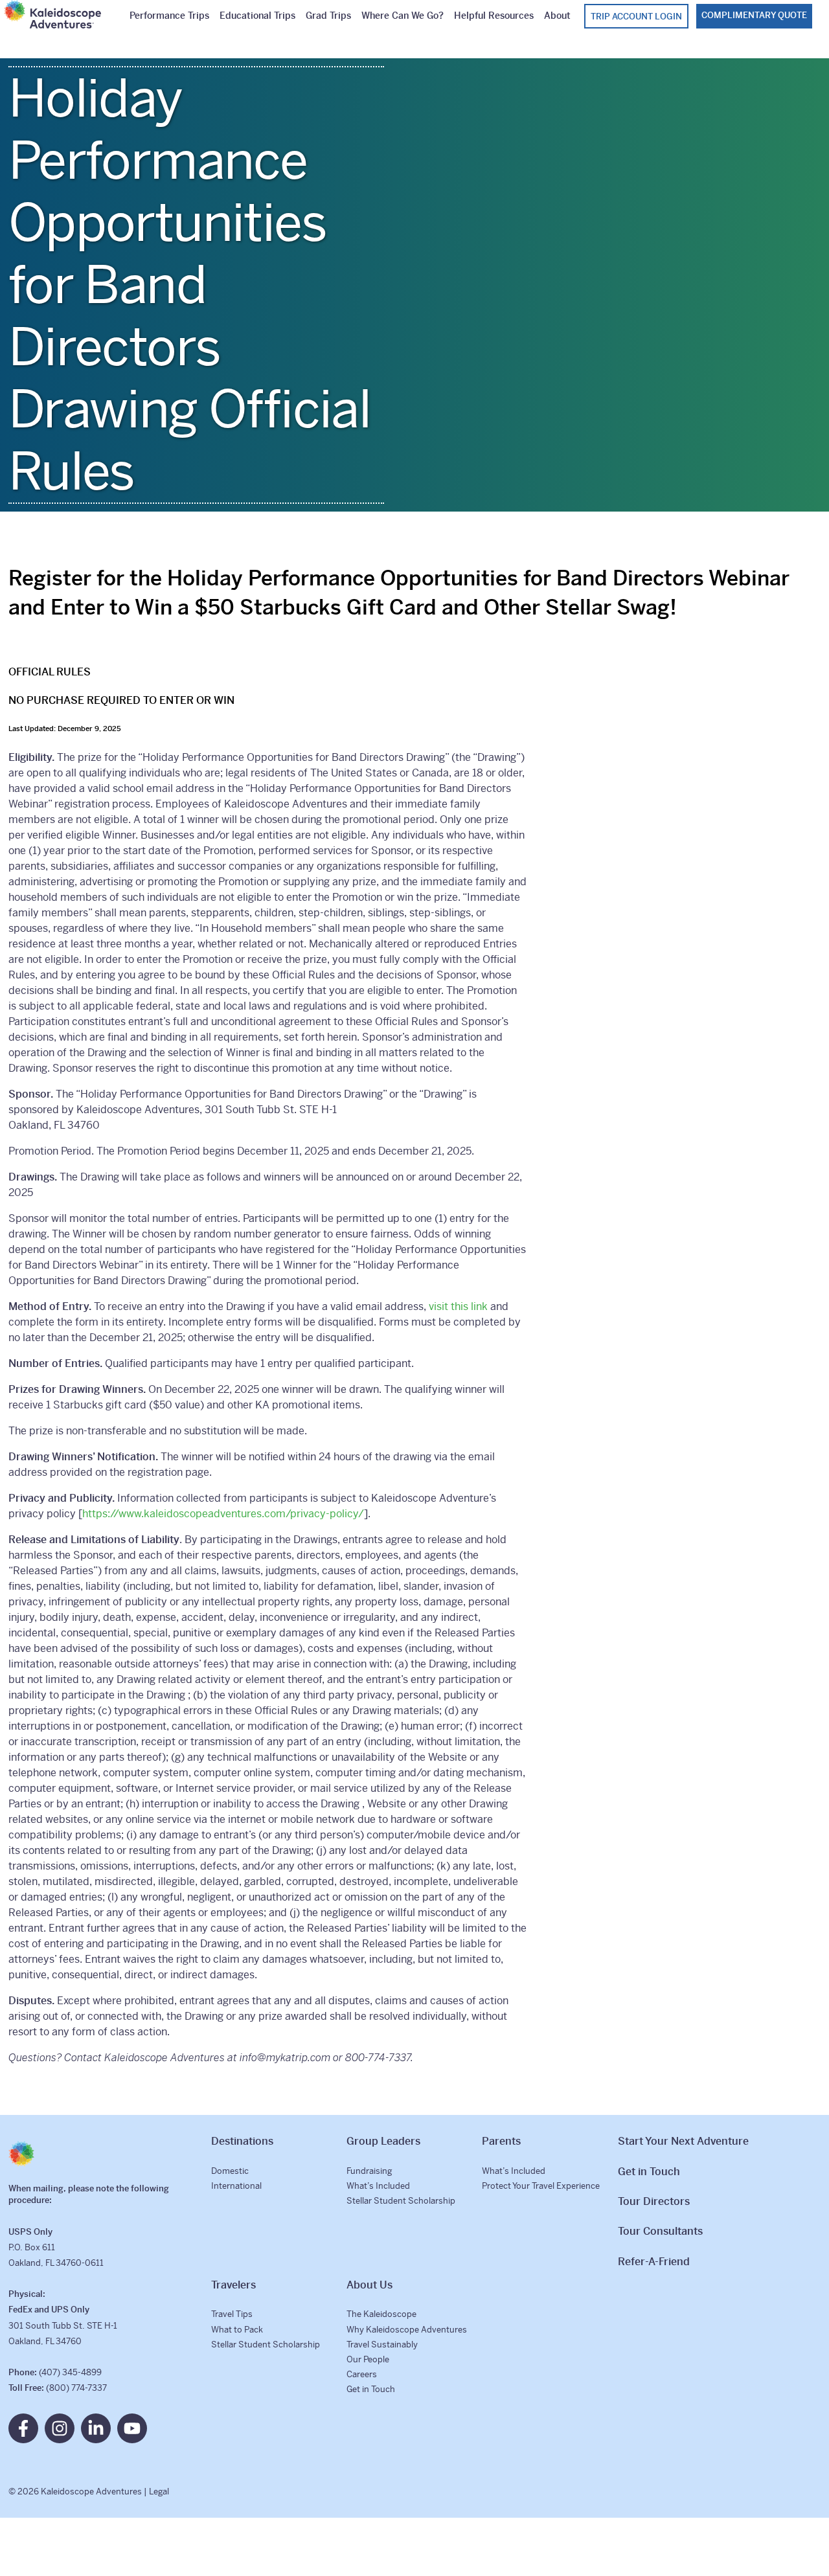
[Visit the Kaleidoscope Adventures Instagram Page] (60, 2428)
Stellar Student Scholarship (401, 2201)
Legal (159, 2491)
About (557, 16)
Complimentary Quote (754, 15)
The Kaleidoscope (381, 2314)
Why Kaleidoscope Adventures (407, 2330)
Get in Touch (371, 2389)
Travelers (233, 2285)
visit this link (458, 1306)
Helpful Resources (494, 16)
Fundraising (369, 2171)
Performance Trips (169, 16)
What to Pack (237, 2330)
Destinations (242, 2141)
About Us (369, 2285)
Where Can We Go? (403, 16)
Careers (362, 2374)
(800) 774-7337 (76, 2388)
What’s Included (378, 2186)
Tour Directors (654, 2201)
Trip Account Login (636, 17)
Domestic (230, 2171)
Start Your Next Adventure (683, 2141)
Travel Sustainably (382, 2344)
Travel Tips (232, 2314)
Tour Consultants (660, 2231)
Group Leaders (383, 2141)
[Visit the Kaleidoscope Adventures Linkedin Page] (96, 2428)
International (236, 2186)
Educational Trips (257, 16)
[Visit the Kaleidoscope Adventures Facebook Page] (23, 2428)
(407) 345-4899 (70, 2372)
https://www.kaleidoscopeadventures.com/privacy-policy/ (223, 1514)
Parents (501, 2141)
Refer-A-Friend (654, 2262)
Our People (368, 2359)
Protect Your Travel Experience (541, 2186)
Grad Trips (328, 16)
